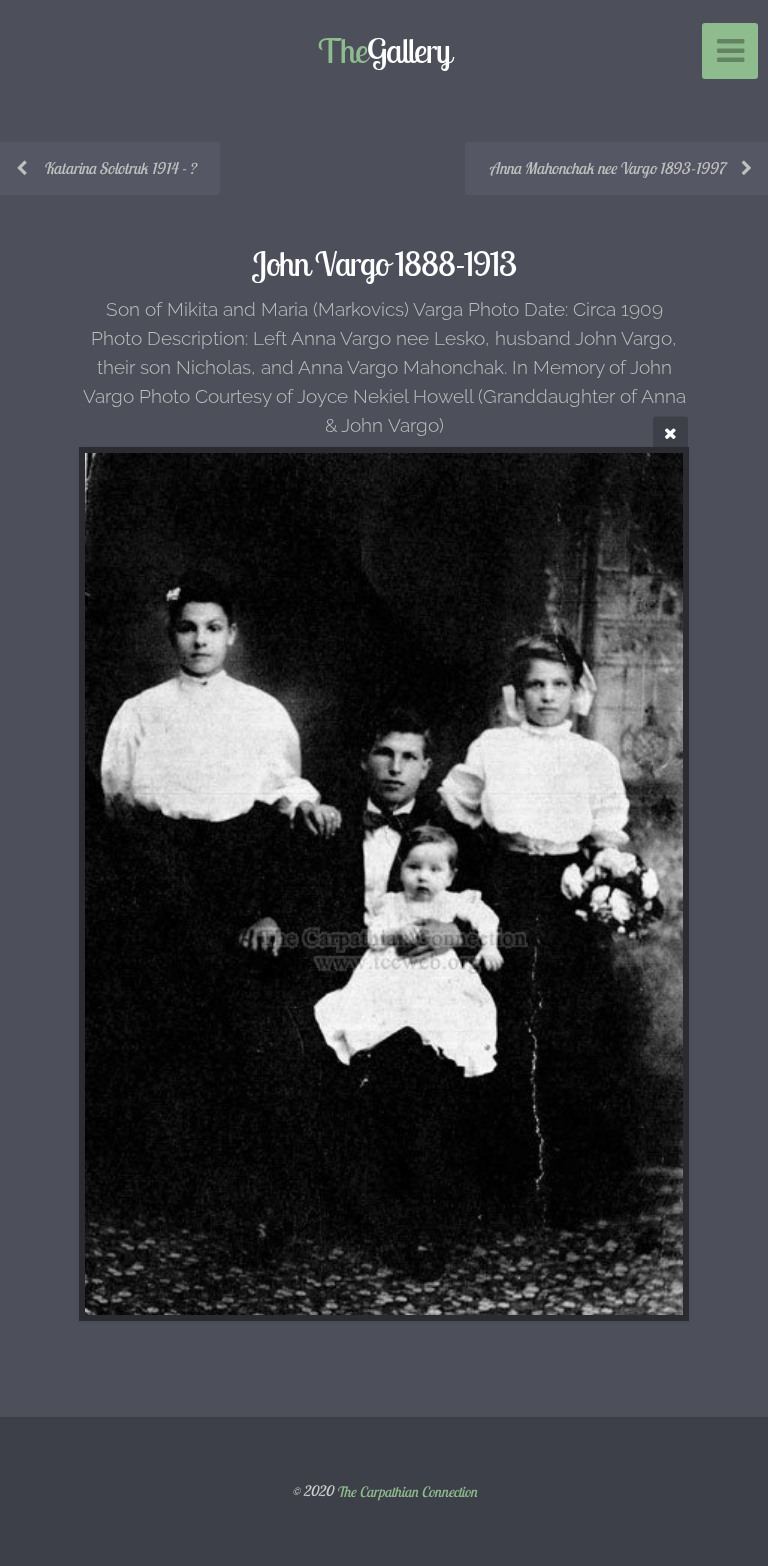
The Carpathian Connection (406, 1491)
